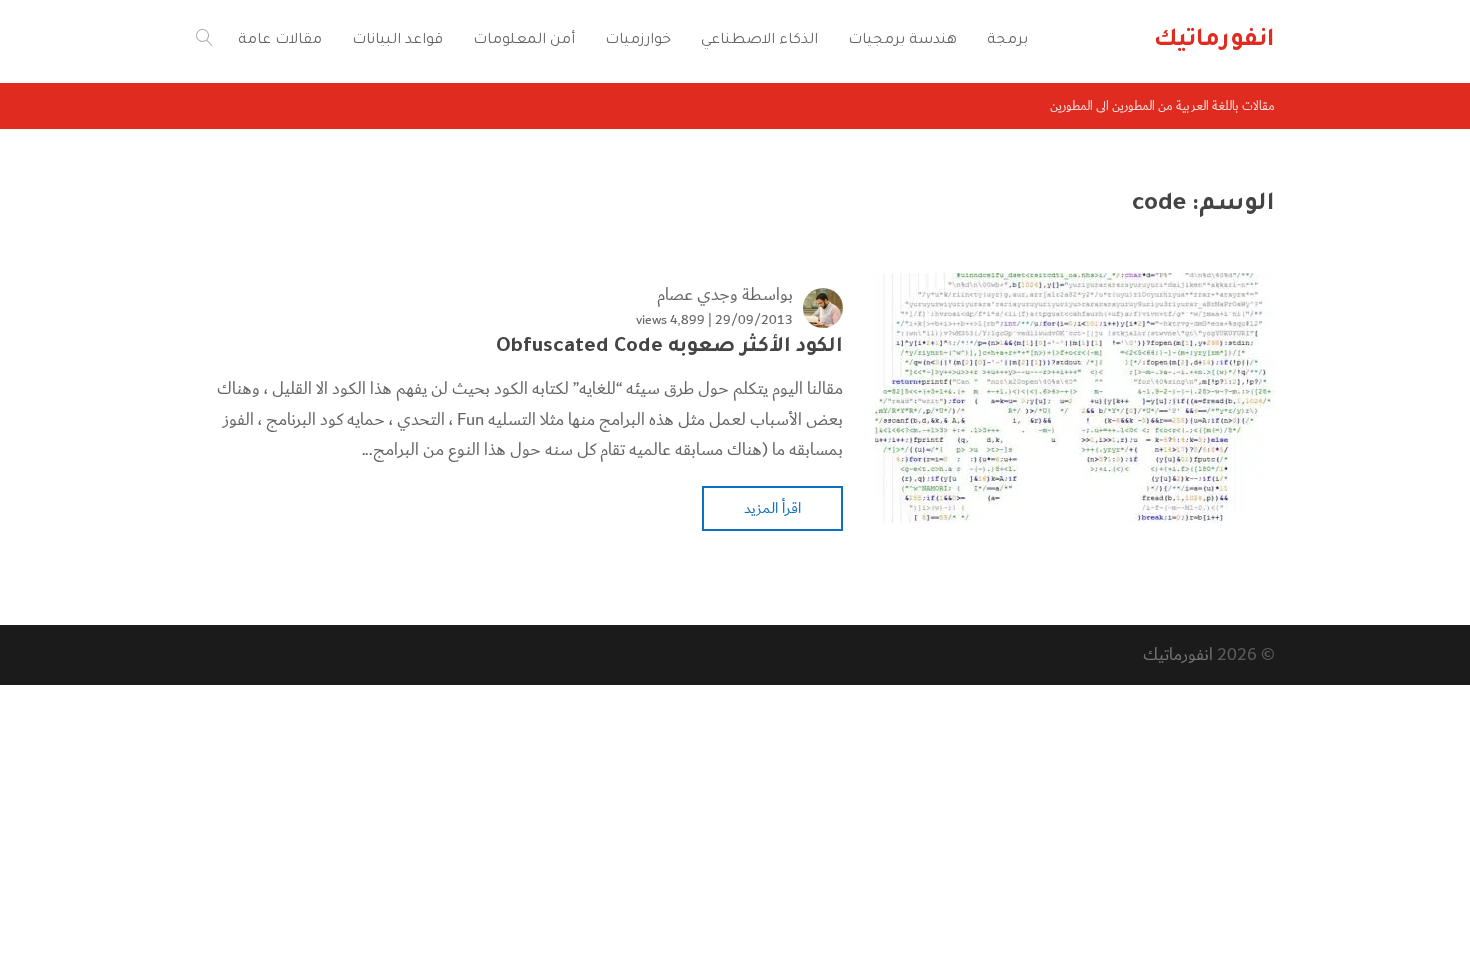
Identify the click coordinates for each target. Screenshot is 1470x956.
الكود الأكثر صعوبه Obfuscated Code (669, 348)
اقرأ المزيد (772, 508)
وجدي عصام (697, 294)
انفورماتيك (1178, 654)
